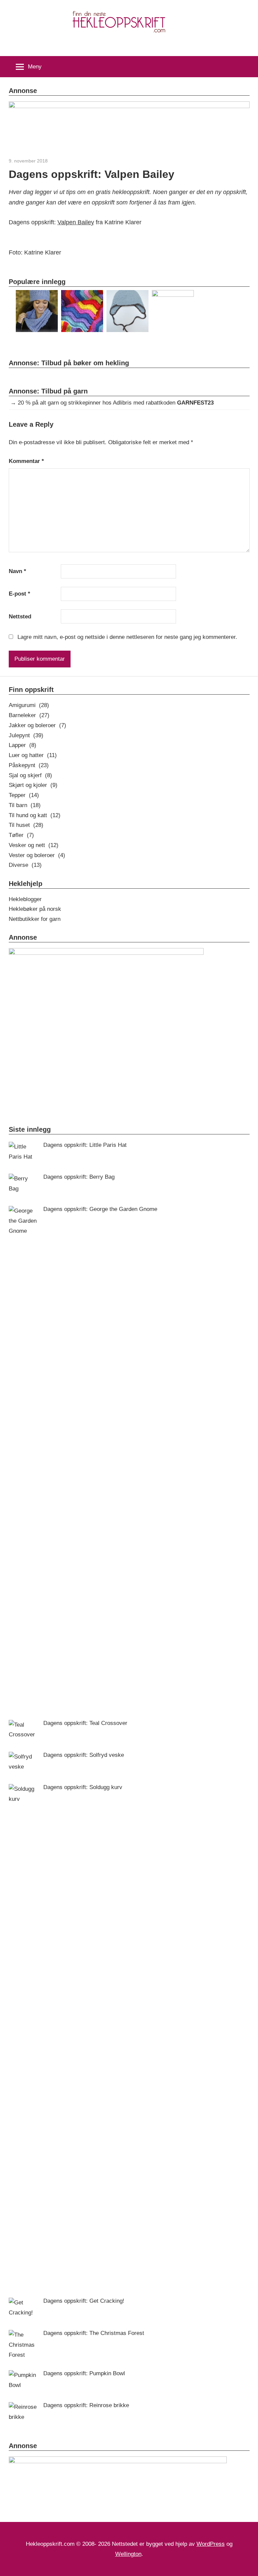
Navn (17, 571)
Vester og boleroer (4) (37, 855)
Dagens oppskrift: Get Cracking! (84, 2301)
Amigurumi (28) (29, 705)
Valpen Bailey (76, 222)
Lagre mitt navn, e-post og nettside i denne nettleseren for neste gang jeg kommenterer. (127, 637)
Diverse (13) (25, 865)
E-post (19, 594)
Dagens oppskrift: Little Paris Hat (85, 1145)
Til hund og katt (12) (35, 815)
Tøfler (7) (21, 835)
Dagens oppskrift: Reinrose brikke (86, 2405)
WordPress (211, 2544)
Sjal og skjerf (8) (30, 775)
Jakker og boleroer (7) (37, 725)
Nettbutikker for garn (35, 919)
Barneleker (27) (29, 715)
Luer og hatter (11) (33, 755)
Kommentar (26, 461)
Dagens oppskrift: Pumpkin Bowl (84, 2373)
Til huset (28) (26, 825)
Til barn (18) (25, 805)
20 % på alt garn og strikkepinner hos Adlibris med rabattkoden (116, 403)
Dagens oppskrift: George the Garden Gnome (100, 1209)
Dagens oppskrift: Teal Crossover (85, 1723)
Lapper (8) (23, 745)
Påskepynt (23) (29, 765)
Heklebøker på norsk (35, 909)
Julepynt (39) (26, 735)
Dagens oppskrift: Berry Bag (79, 1177)
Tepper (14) (24, 795)
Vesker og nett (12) (34, 845)
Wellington (128, 2554)
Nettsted (20, 617)
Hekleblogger (25, 899)
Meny (35, 67)
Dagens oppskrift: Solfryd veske (84, 1755)
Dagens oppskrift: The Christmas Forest (94, 2333)
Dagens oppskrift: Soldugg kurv (83, 1787)
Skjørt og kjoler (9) (33, 785)
